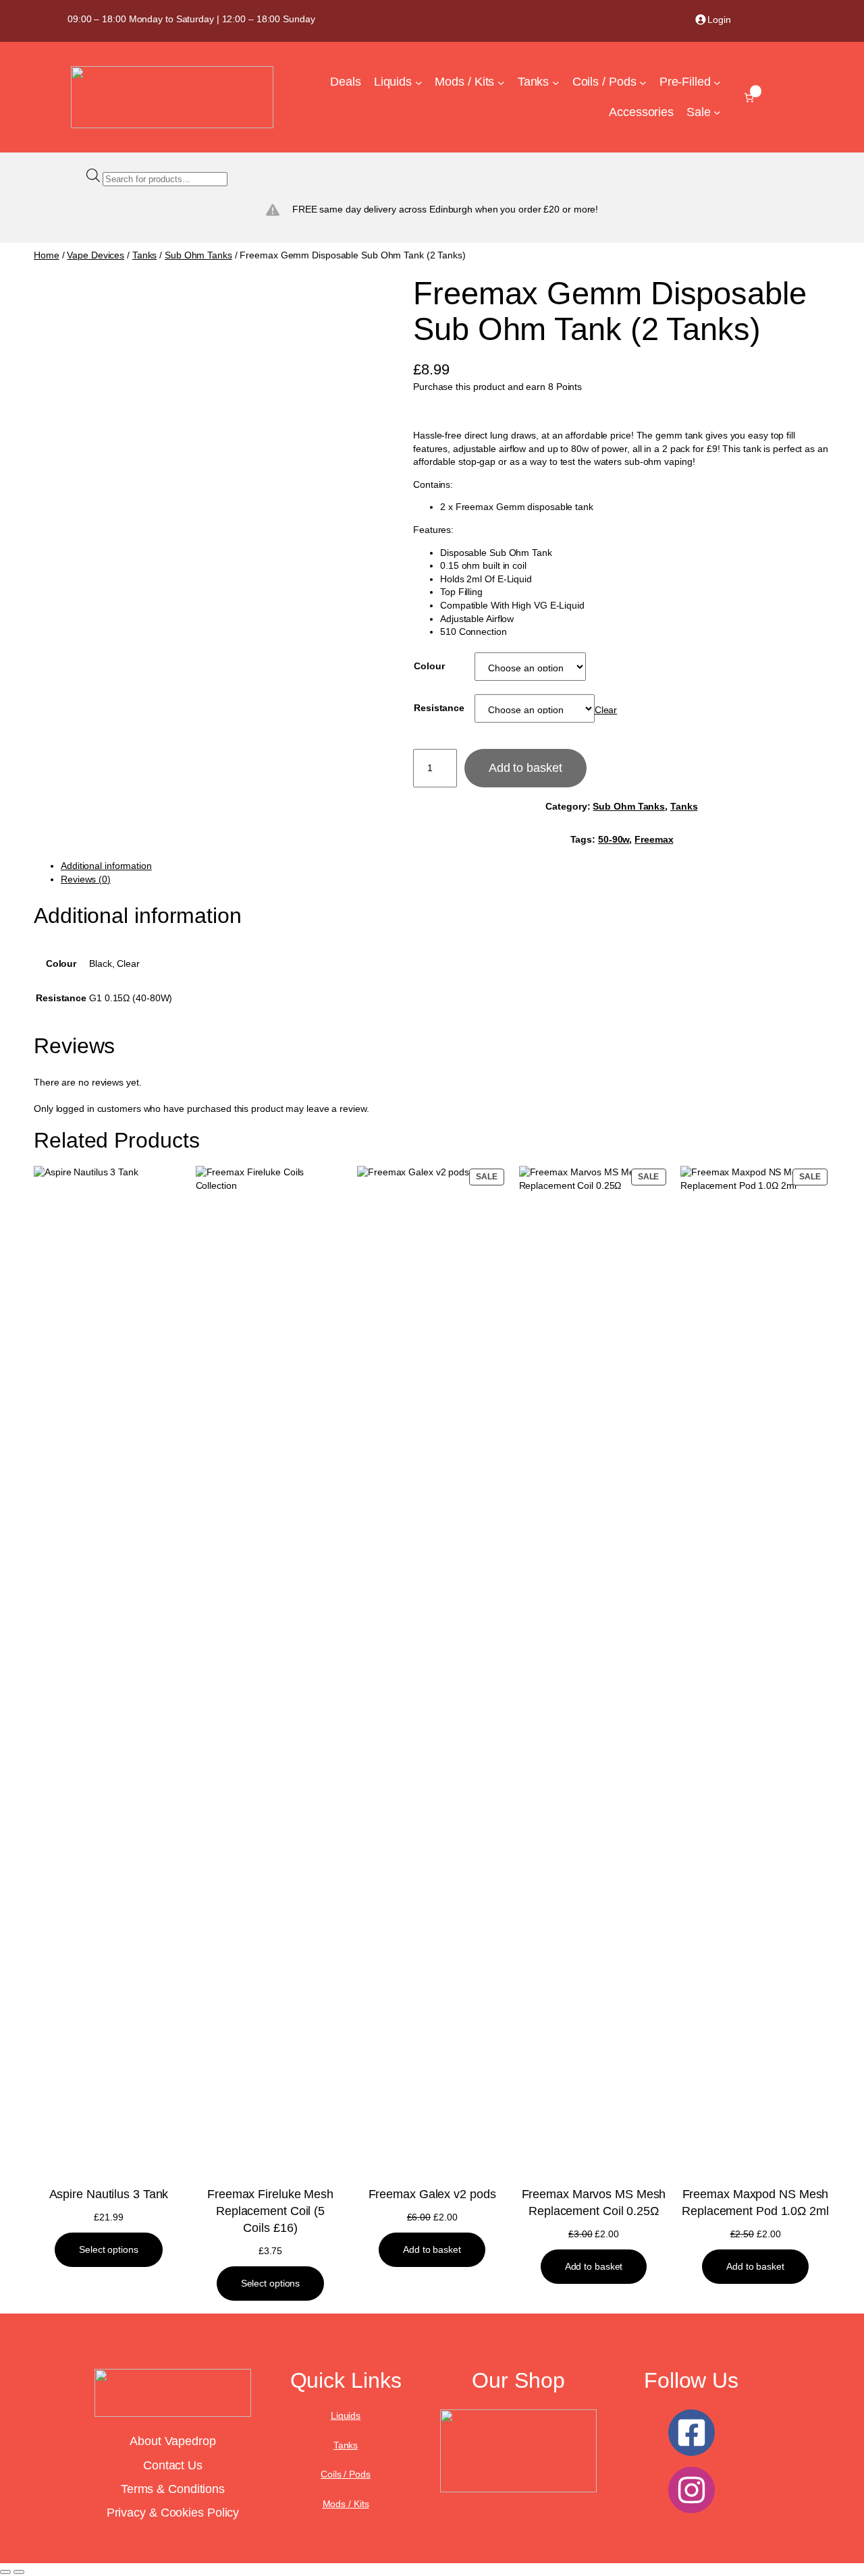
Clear (606, 710)
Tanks (145, 255)
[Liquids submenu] (419, 83)
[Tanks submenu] (556, 83)
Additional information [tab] (106, 866)
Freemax (654, 839)
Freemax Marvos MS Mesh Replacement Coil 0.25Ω (594, 2203)
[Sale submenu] (717, 112)
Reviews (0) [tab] (86, 879)
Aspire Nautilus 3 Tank (109, 2194)
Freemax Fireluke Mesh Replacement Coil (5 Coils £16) (270, 2211)
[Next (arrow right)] (19, 2572)
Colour (429, 666)
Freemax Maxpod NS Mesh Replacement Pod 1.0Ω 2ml (755, 2203)
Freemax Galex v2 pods (432, 2194)
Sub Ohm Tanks (198, 255)
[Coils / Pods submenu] (643, 83)
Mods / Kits (346, 2504)
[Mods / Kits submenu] (501, 83)
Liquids (346, 2415)
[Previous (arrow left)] (5, 2572)
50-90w (614, 839)
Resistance (439, 708)
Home (47, 255)
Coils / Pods (346, 2474)
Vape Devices (96, 255)
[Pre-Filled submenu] (717, 83)
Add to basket (525, 768)
